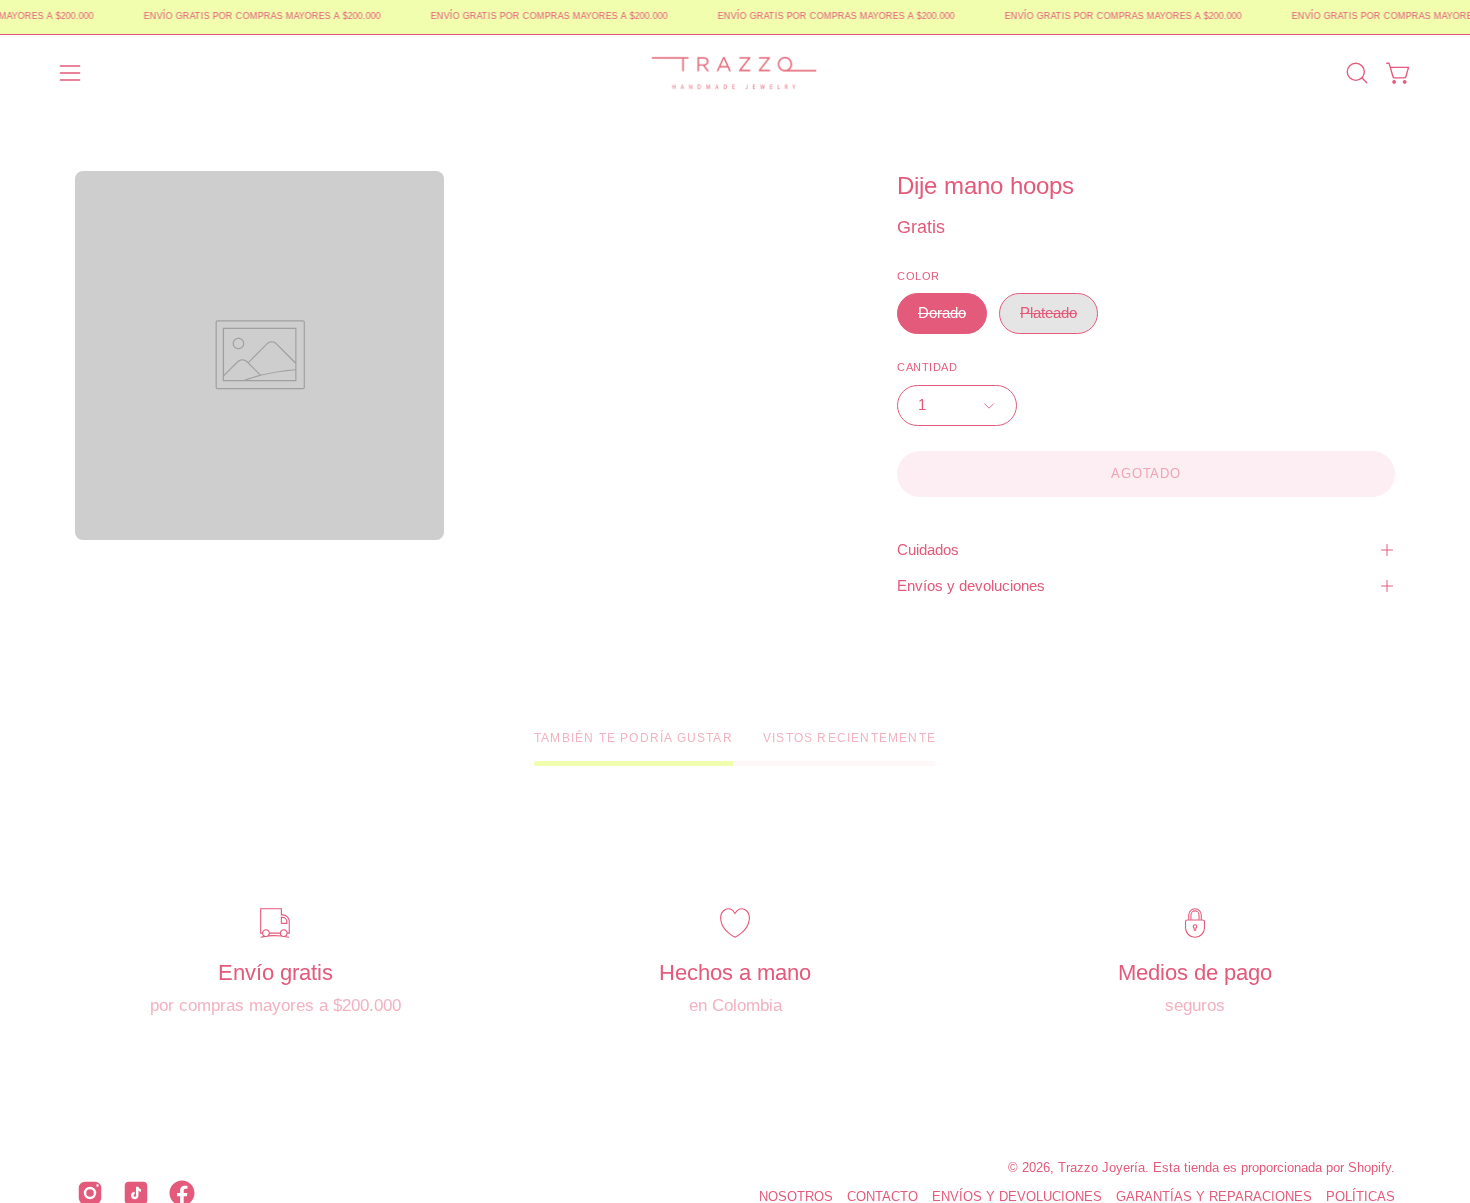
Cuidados (928, 549)
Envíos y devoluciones (971, 585)
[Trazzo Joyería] (735, 73)
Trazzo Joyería (1101, 1168)
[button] (1357, 73)
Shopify (1369, 1168)
